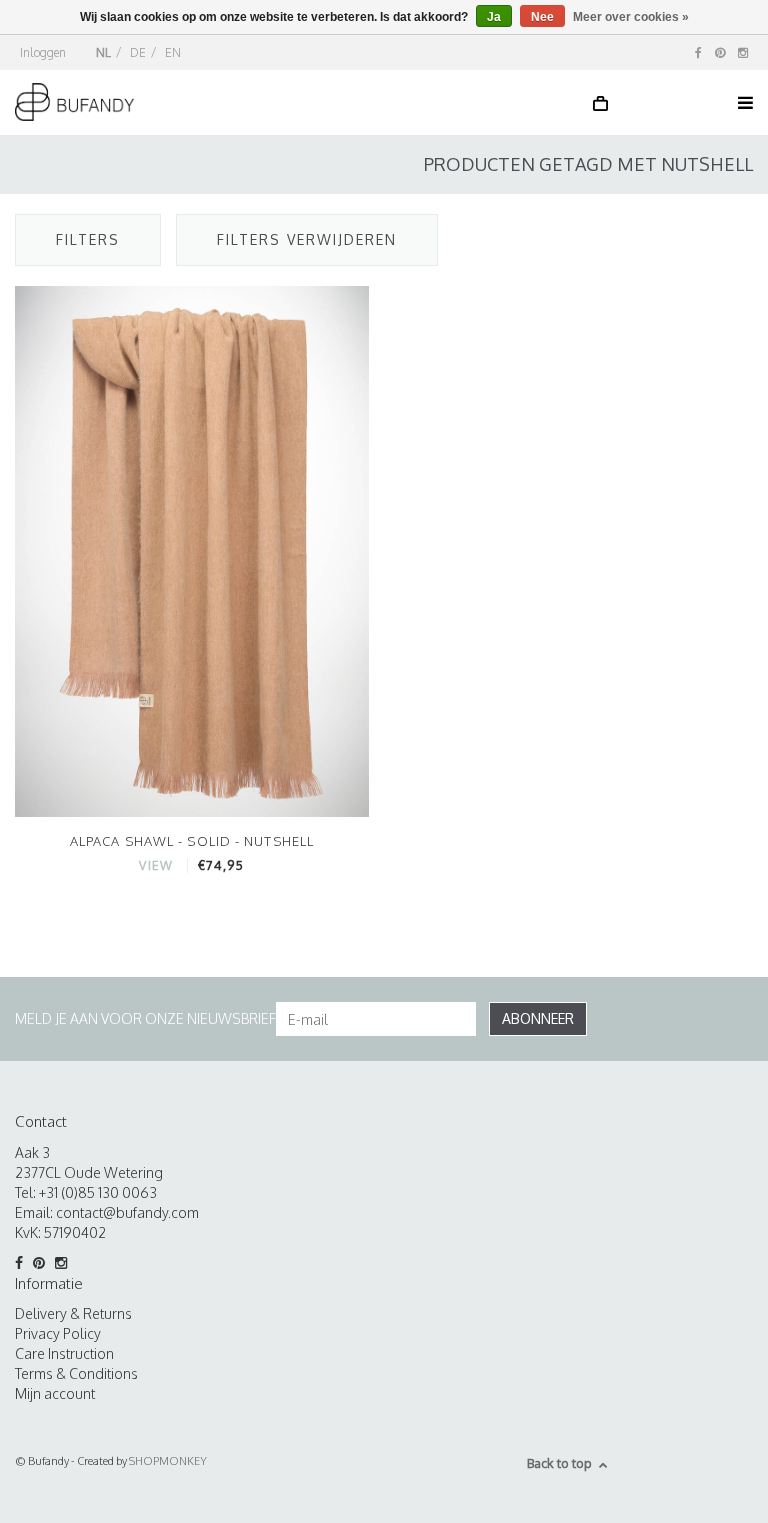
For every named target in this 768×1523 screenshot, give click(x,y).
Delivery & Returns (73, 1313)
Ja (494, 17)
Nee (542, 17)
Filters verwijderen (307, 239)
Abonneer (538, 1018)
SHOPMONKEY (168, 1461)
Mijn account (55, 1393)
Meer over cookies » (631, 17)
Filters (88, 239)
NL (103, 52)
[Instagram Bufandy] (743, 52)
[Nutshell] (192, 550)
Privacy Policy (58, 1333)
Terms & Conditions (76, 1373)
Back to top (559, 1463)
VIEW (155, 865)
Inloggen (43, 52)
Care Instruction (64, 1353)
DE (138, 52)
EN (173, 52)
